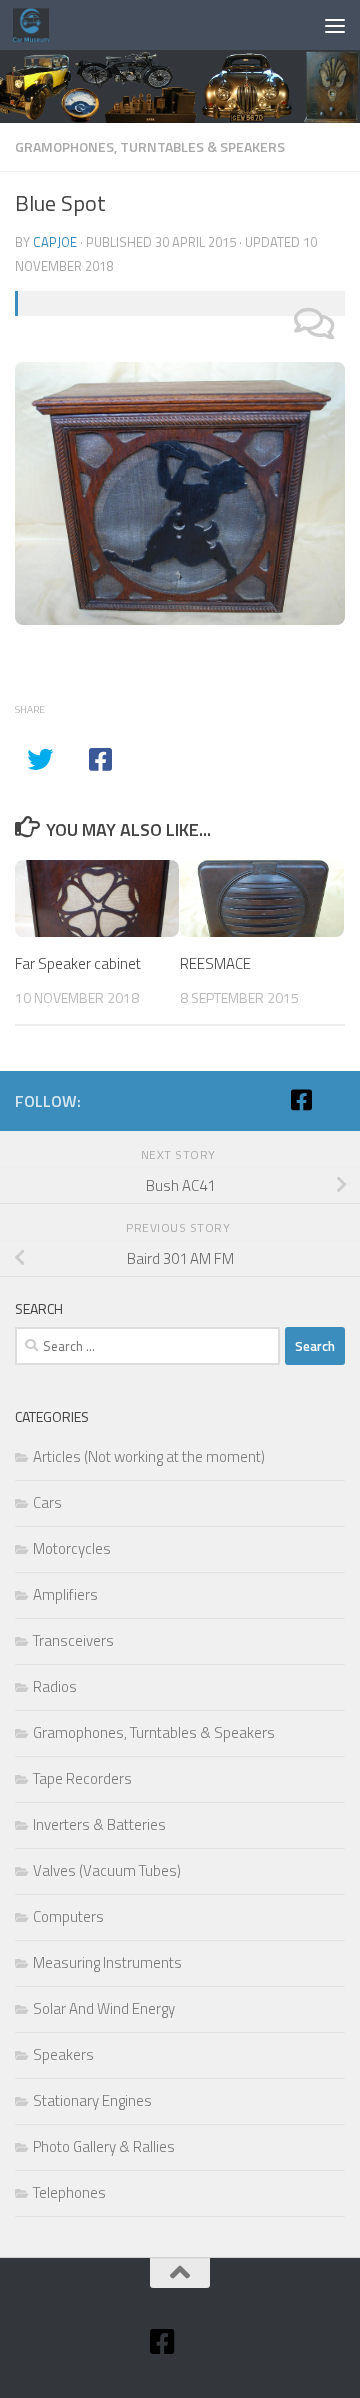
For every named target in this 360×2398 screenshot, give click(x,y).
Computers (68, 1916)
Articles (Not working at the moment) (149, 1456)
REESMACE (215, 963)
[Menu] (335, 25)
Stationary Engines (92, 2100)
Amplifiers (65, 1594)
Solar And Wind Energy (104, 2008)
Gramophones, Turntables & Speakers (150, 146)
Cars (47, 1502)
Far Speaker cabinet (78, 963)
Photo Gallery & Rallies (104, 2146)
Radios (55, 1686)
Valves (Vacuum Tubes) (107, 1870)
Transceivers (73, 1640)
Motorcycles (72, 1548)
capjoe (55, 242)
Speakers (63, 2054)
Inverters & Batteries (99, 1824)
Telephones (69, 2192)
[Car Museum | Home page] (37, 25)
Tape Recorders (82, 1778)
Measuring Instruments (107, 1962)
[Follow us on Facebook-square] (301, 1100)
